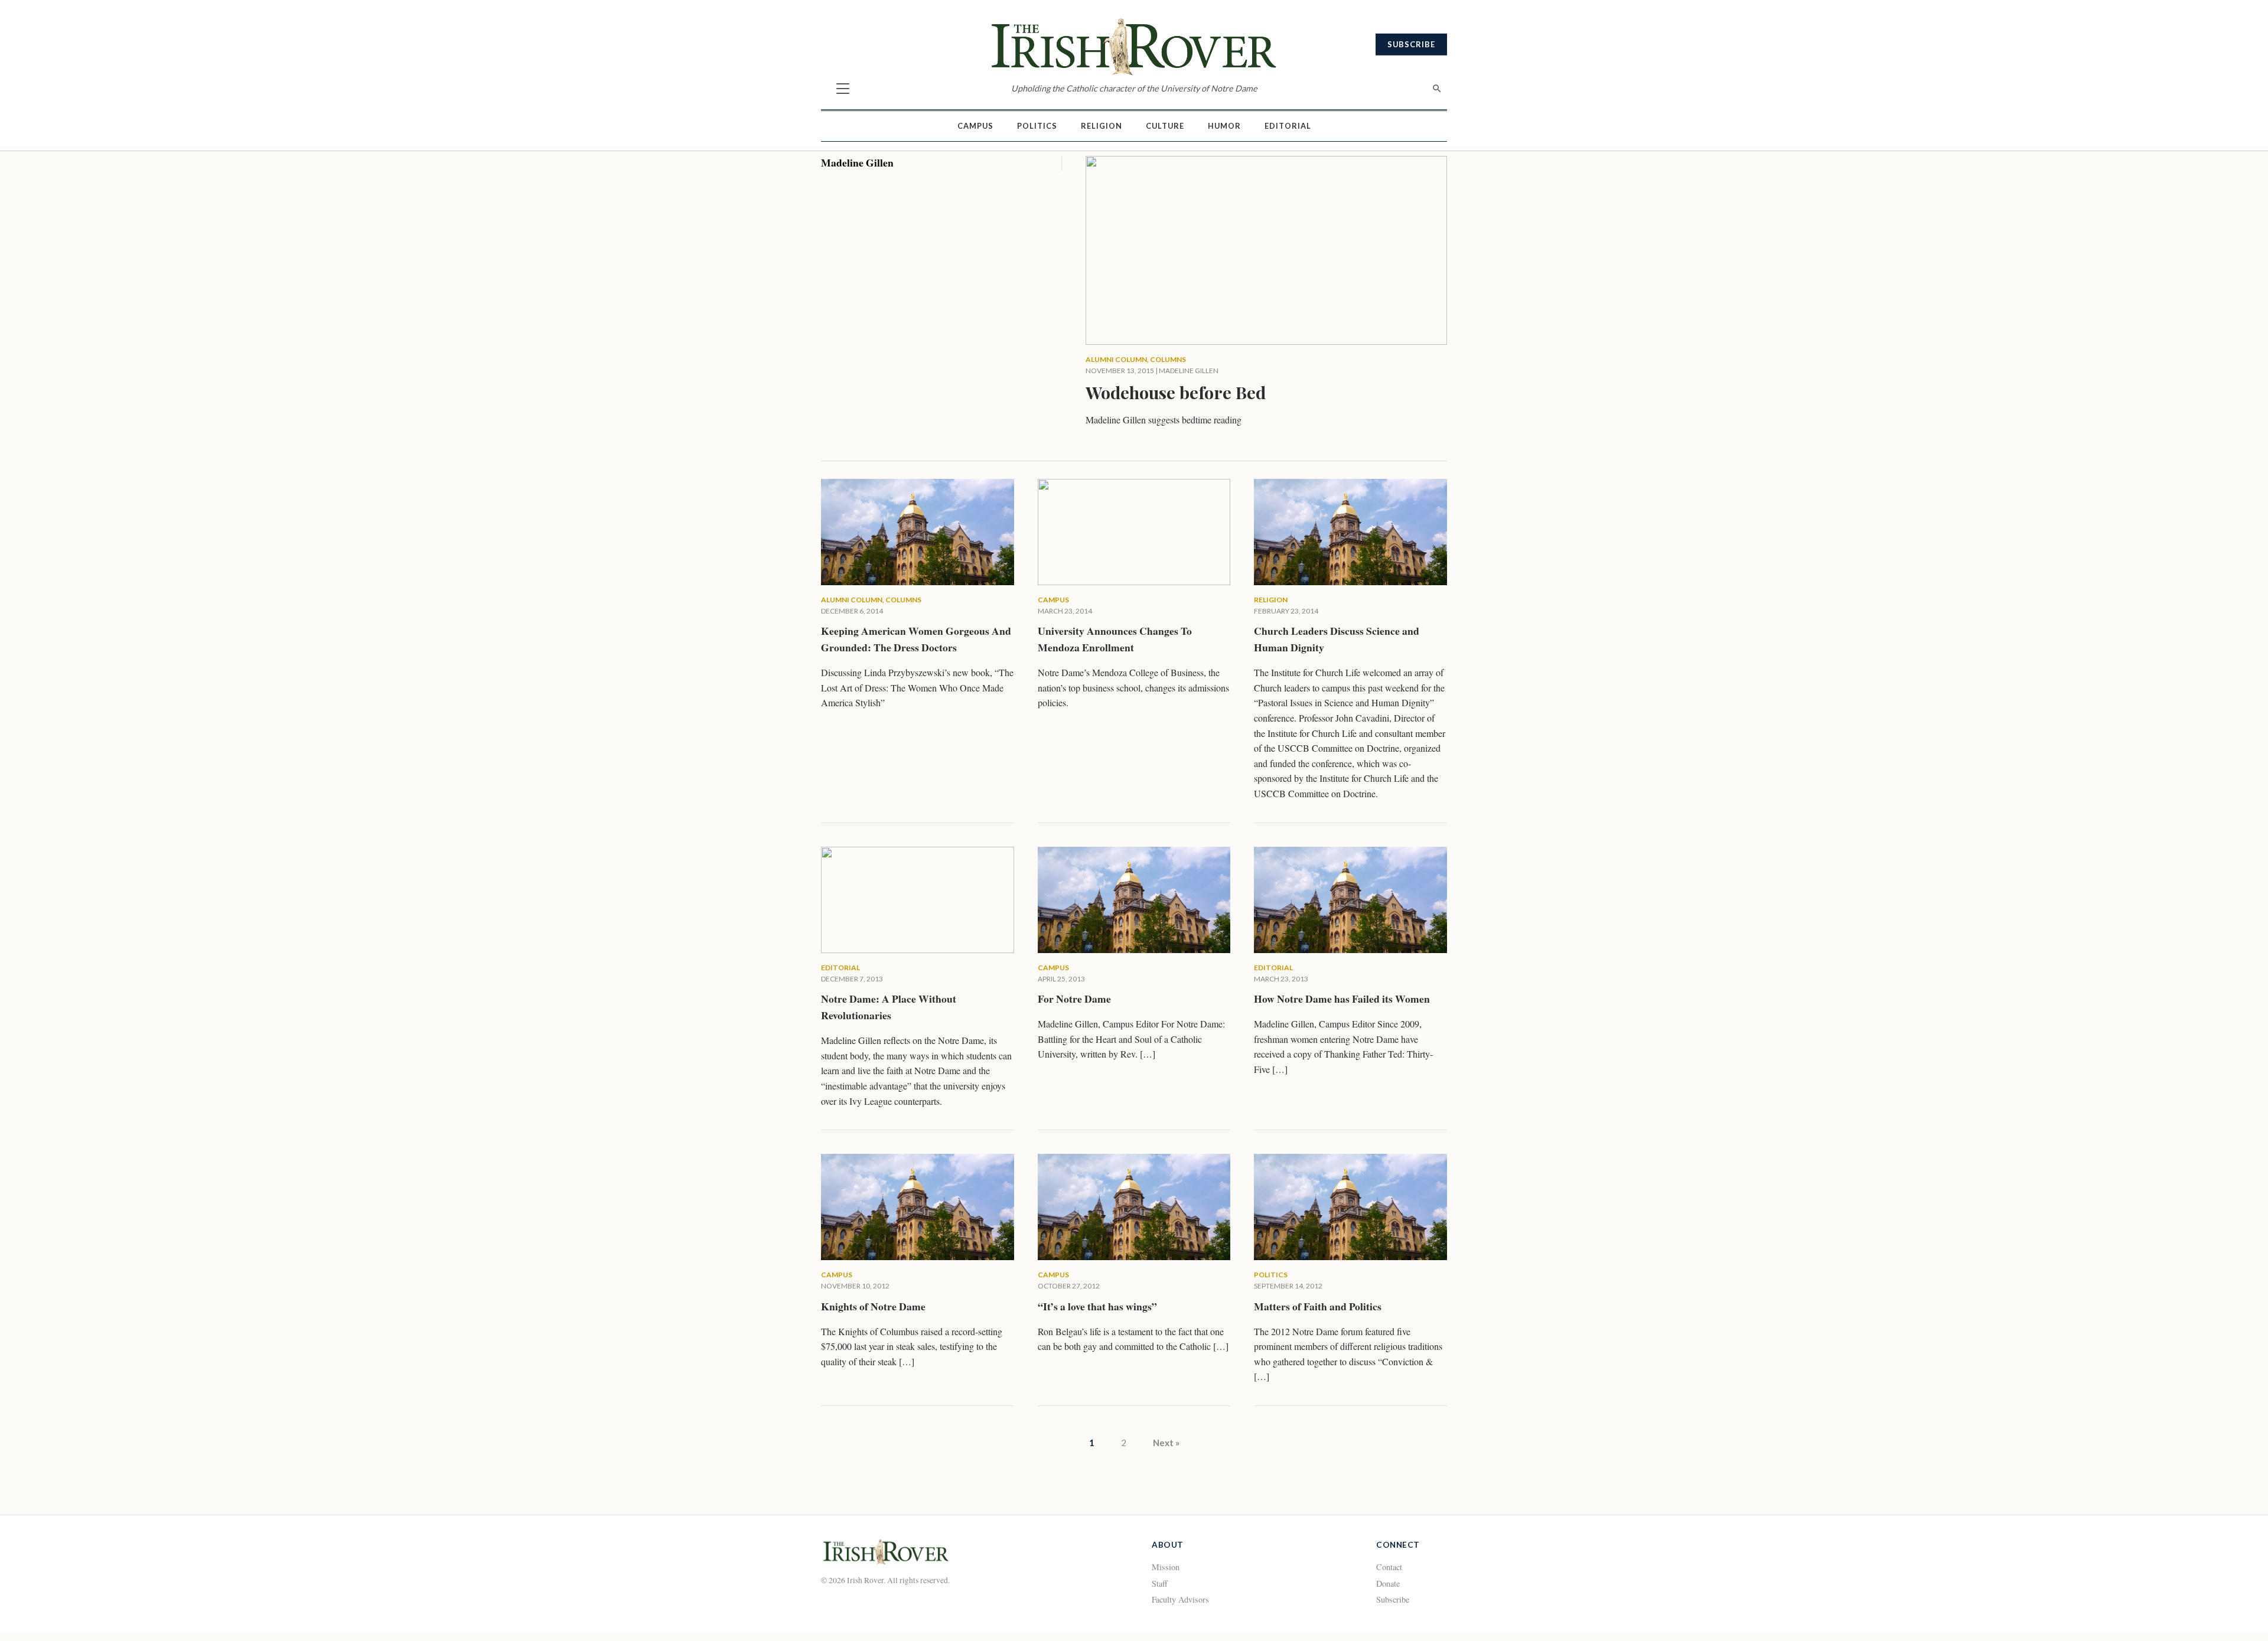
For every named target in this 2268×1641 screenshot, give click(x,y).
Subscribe (1411, 44)
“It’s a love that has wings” (1097, 1306)
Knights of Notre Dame (873, 1306)
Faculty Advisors (1180, 1599)
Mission (1166, 1567)
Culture (1165, 126)
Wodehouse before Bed (1176, 392)
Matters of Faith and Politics (1318, 1306)
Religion (1102, 126)
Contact (1389, 1567)
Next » (1166, 1443)
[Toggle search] (1437, 89)
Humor (1224, 126)
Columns (1168, 359)
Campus (975, 126)
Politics (1037, 126)
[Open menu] (843, 89)
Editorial (1288, 126)
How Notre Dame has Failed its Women (1342, 999)
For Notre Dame (1074, 999)
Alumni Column (1116, 359)
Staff (1160, 1583)
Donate (1388, 1583)
